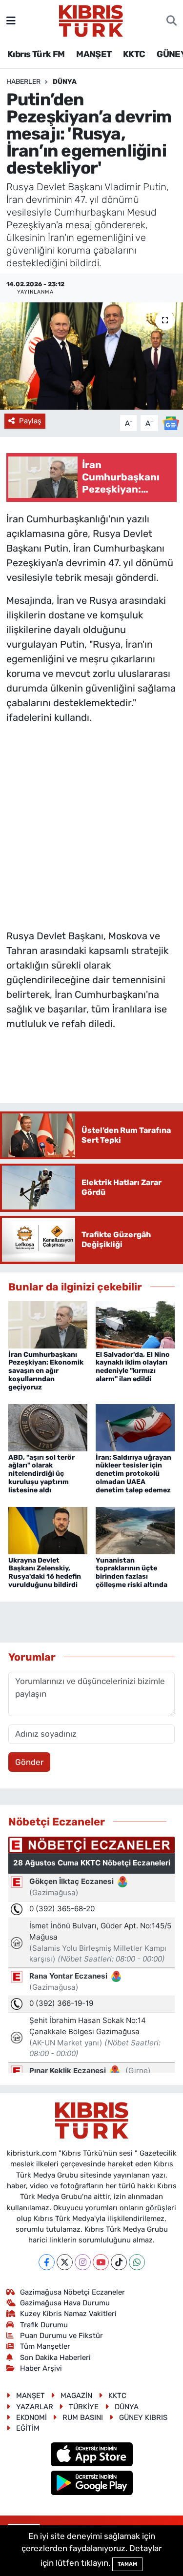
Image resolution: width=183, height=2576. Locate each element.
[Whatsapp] (137, 2262)
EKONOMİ (31, 2417)
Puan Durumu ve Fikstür (61, 2336)
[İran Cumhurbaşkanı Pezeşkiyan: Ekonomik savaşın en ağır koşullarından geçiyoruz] (48, 1324)
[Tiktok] (119, 2262)
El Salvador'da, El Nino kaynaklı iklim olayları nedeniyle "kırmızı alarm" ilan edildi (133, 1367)
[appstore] (91, 2456)
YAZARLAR (35, 2407)
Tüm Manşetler (45, 2346)
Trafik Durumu (44, 2325)
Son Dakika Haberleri (55, 2358)
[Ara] (172, 21)
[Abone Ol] (171, 422)
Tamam (127, 2564)
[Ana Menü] (11, 20)
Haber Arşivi (41, 2368)
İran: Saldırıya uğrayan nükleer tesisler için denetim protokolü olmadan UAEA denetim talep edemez (133, 1474)
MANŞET (94, 54)
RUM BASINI (83, 2417)
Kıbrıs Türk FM (36, 54)
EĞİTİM (28, 2428)
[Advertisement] (91, 824)
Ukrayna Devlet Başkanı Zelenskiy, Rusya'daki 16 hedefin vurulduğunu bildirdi (45, 1573)
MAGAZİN (76, 2396)
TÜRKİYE (84, 2407)
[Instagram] (83, 2262)
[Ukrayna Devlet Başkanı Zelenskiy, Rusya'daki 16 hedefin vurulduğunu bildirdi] (48, 1530)
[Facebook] (47, 2262)
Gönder (29, 1762)
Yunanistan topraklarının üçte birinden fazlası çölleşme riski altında (132, 1573)
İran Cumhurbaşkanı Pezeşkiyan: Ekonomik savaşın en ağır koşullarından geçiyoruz (46, 1371)
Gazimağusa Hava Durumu (65, 2303)
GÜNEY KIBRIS (143, 2417)
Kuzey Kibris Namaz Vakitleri (68, 2314)
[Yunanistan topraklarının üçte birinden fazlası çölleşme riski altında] (135, 1530)
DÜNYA (65, 82)
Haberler (23, 82)
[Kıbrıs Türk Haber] (91, 20)
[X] (65, 2262)
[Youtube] (101, 2262)
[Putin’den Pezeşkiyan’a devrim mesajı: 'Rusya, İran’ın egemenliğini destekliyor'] (91, 356)
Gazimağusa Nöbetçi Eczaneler (72, 2292)
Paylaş (30, 421)
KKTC (134, 54)
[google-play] (91, 2484)
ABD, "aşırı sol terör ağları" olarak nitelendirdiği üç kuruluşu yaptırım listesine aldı (41, 1474)
